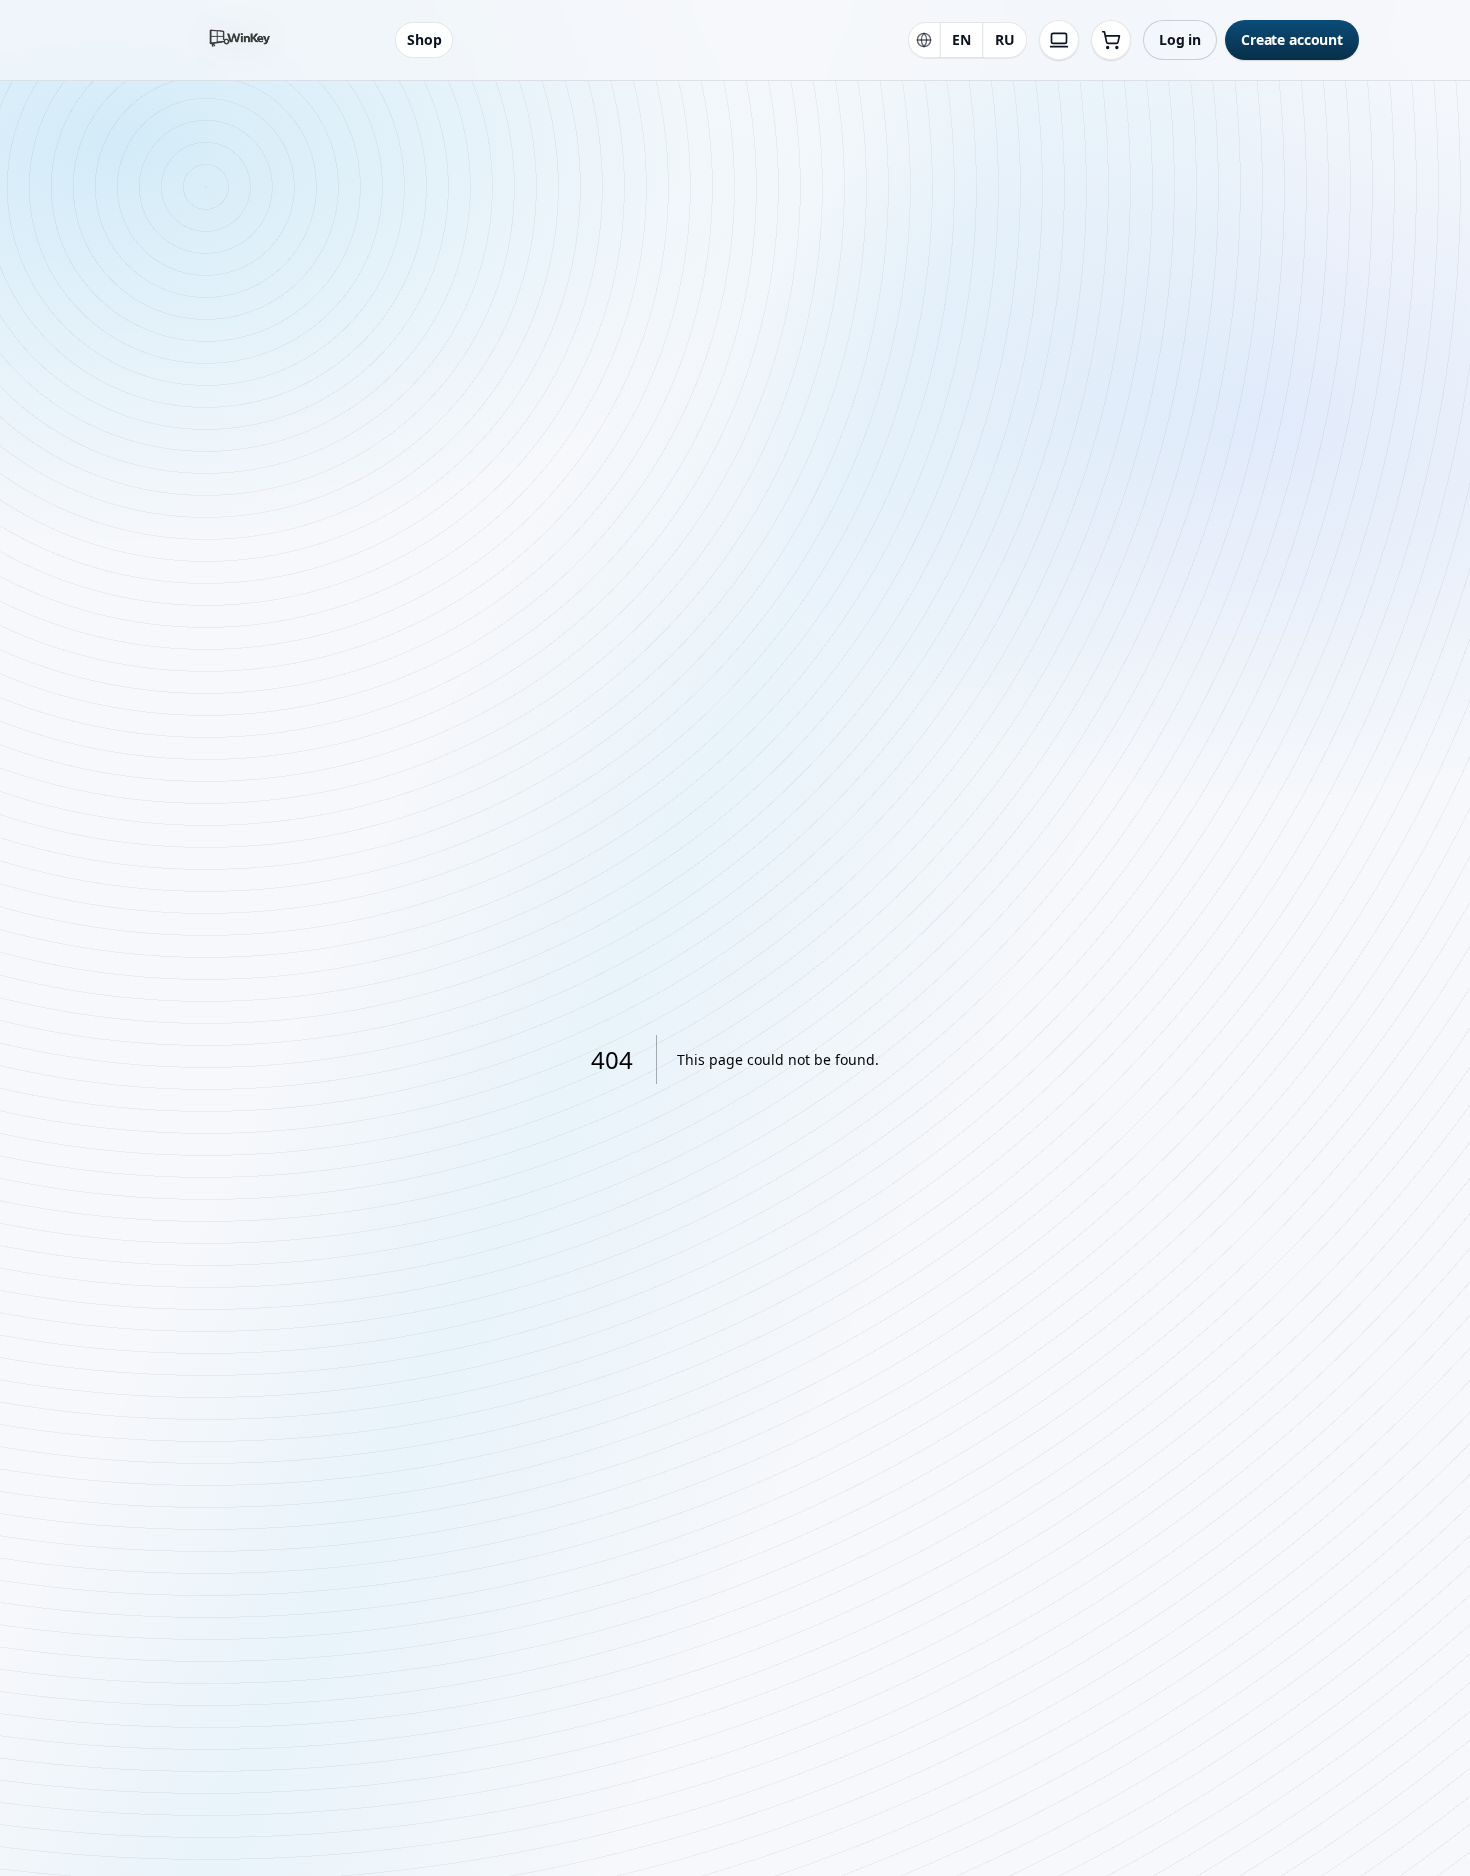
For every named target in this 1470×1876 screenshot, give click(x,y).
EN (961, 39)
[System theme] (1059, 40)
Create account (1292, 39)
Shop (424, 39)
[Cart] (1111, 40)
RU (1005, 39)
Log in (1180, 39)
